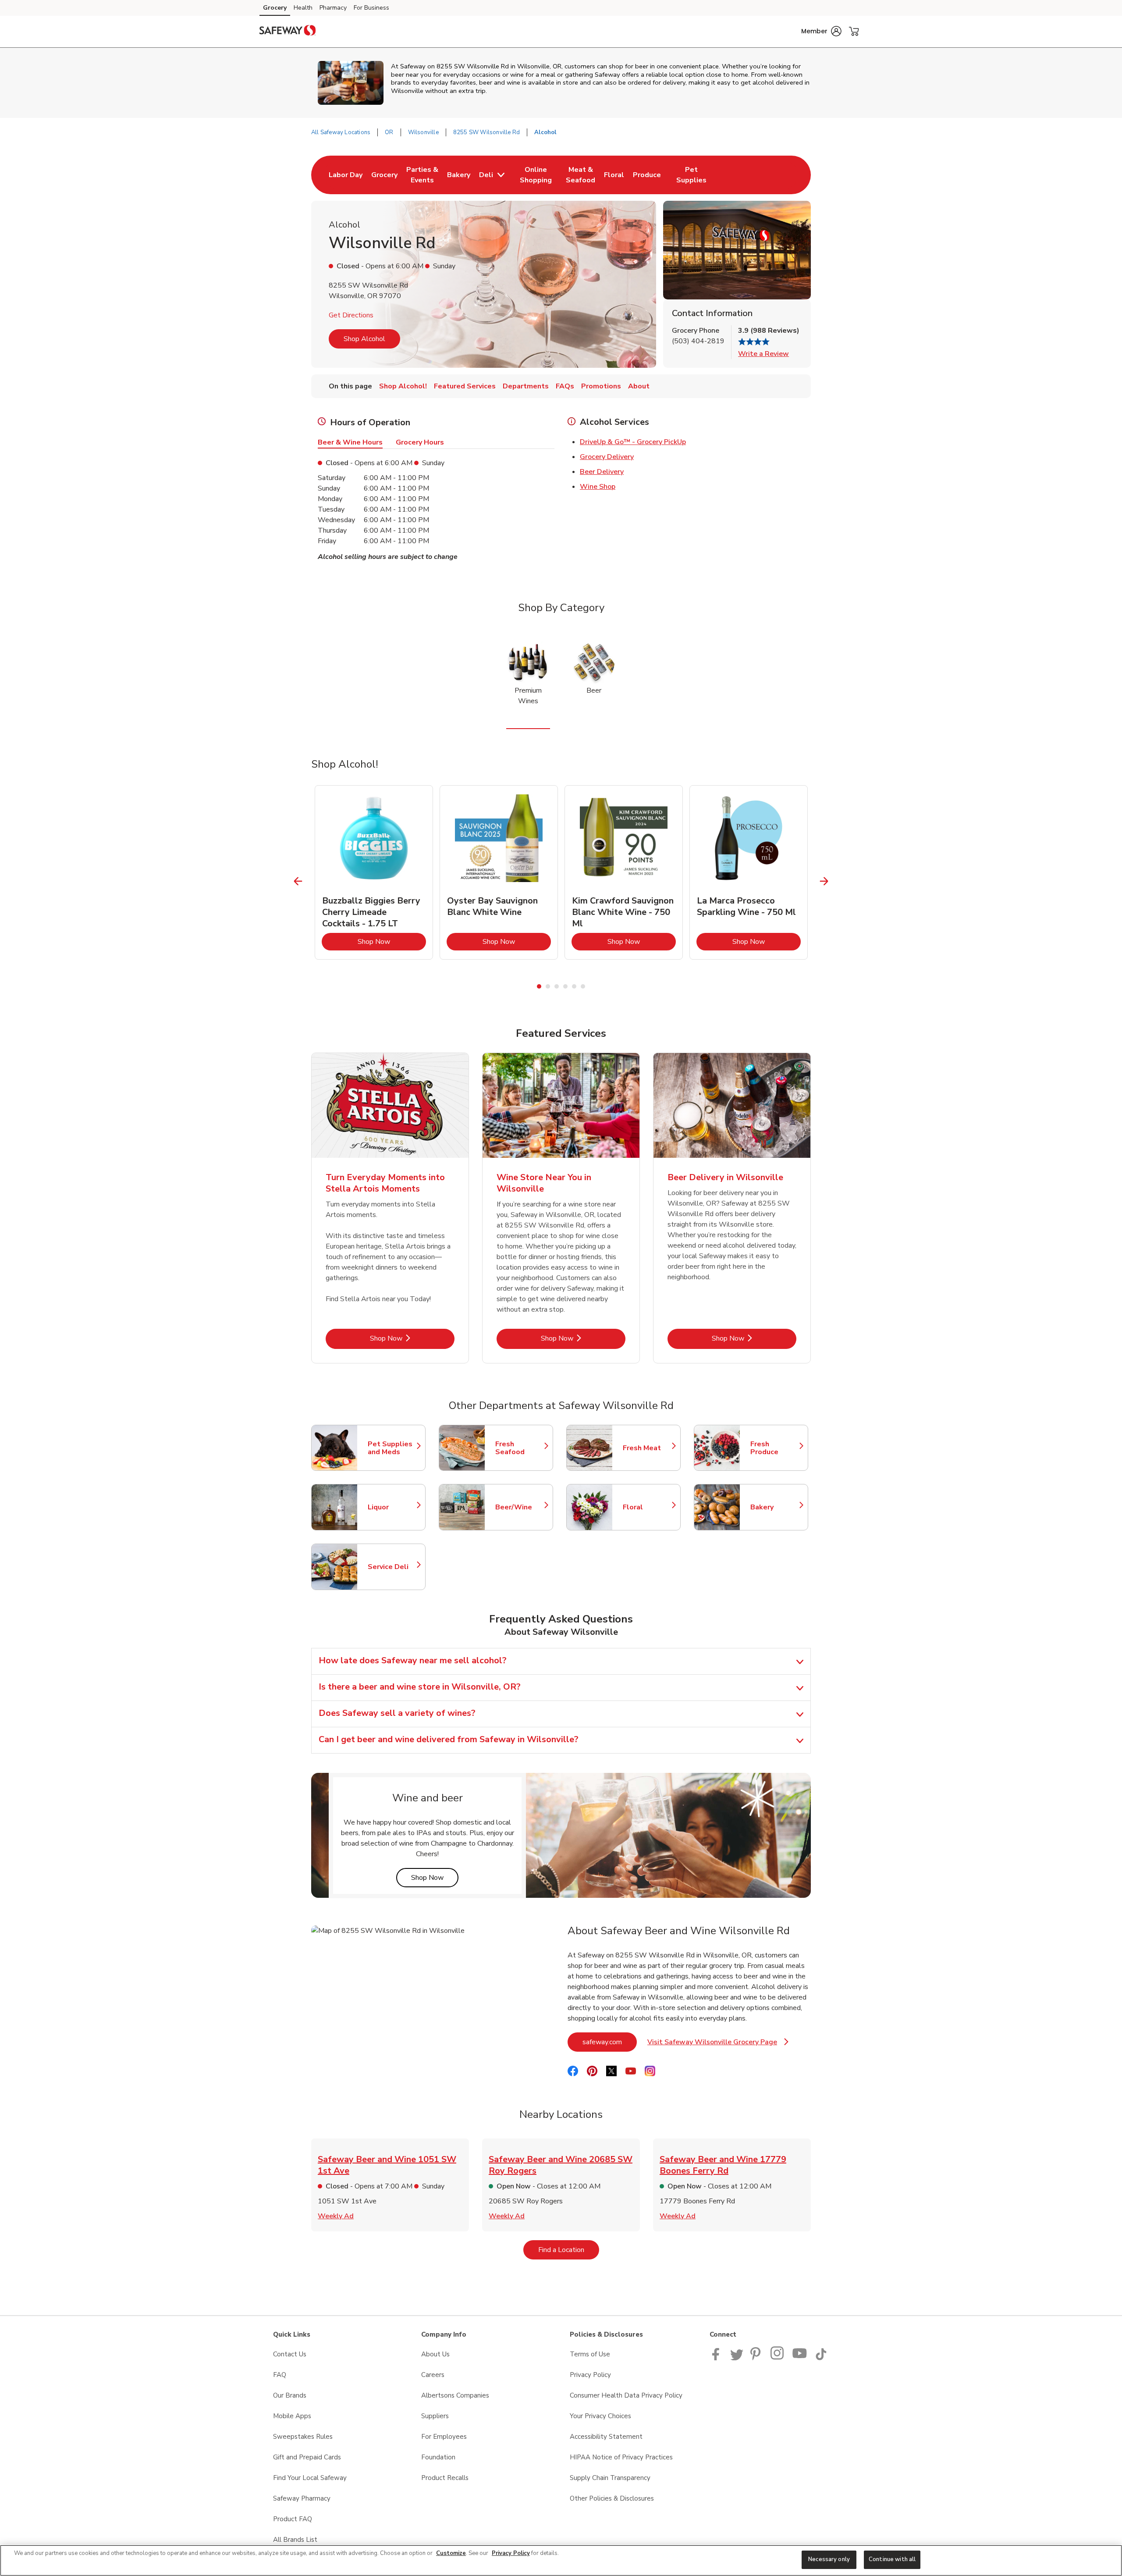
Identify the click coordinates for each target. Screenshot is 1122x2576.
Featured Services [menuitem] (465, 386)
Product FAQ (293, 2519)
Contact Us (290, 2354)
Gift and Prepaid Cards (307, 2457)
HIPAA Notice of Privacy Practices (621, 2457)
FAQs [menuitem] (565, 386)
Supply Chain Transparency (610, 2478)
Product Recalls (445, 2478)
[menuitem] (346, 175)
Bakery (775, 1507)
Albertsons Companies (455, 2395)
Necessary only (829, 2559)
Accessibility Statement (606, 2437)
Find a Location (569, 2250)
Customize (451, 2553)
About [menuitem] (639, 386)
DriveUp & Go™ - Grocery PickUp (633, 442)
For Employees (444, 2437)
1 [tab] (539, 986)
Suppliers (435, 2416)
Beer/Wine (520, 1507)
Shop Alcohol (364, 339)
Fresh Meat (647, 1448)
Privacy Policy (590, 2375)
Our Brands (290, 2395)
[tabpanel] (374, 872)
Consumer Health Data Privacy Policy (626, 2395)
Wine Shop (598, 487)
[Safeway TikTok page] (821, 2358)
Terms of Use (590, 2354)
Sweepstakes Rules (303, 2437)
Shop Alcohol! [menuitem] (403, 386)
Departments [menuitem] (526, 386)
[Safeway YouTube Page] (800, 2358)
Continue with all (892, 2559)
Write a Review (763, 354)
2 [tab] (548, 986)
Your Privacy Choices (600, 2416)
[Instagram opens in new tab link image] (778, 2358)
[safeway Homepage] (288, 32)
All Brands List (295, 2540)
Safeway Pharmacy (302, 2498)
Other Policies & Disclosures (612, 2498)
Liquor (392, 1507)
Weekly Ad (336, 2216)
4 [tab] (565, 986)
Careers (433, 2375)
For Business (371, 8)
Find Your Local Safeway (310, 2478)
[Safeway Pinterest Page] (757, 2358)
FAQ (280, 2375)
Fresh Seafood (520, 1448)
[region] (561, 2560)
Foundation (438, 2457)
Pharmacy (333, 8)
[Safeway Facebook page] (718, 2358)
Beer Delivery (602, 472)
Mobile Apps (292, 2416)
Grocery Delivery (607, 457)
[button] (821, 31)
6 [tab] (583, 986)
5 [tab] (574, 986)
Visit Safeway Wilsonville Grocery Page (718, 2044)
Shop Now (392, 941)
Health (303, 8)
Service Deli (392, 1567)
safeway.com (610, 2042)
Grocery (275, 8)
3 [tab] (557, 986)
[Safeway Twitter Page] (737, 2358)
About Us (435, 2354)
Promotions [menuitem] (601, 386)
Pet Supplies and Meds (392, 1448)
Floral (647, 1507)
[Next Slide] (824, 881)
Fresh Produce (775, 1448)
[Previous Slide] (298, 881)
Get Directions (351, 315)
